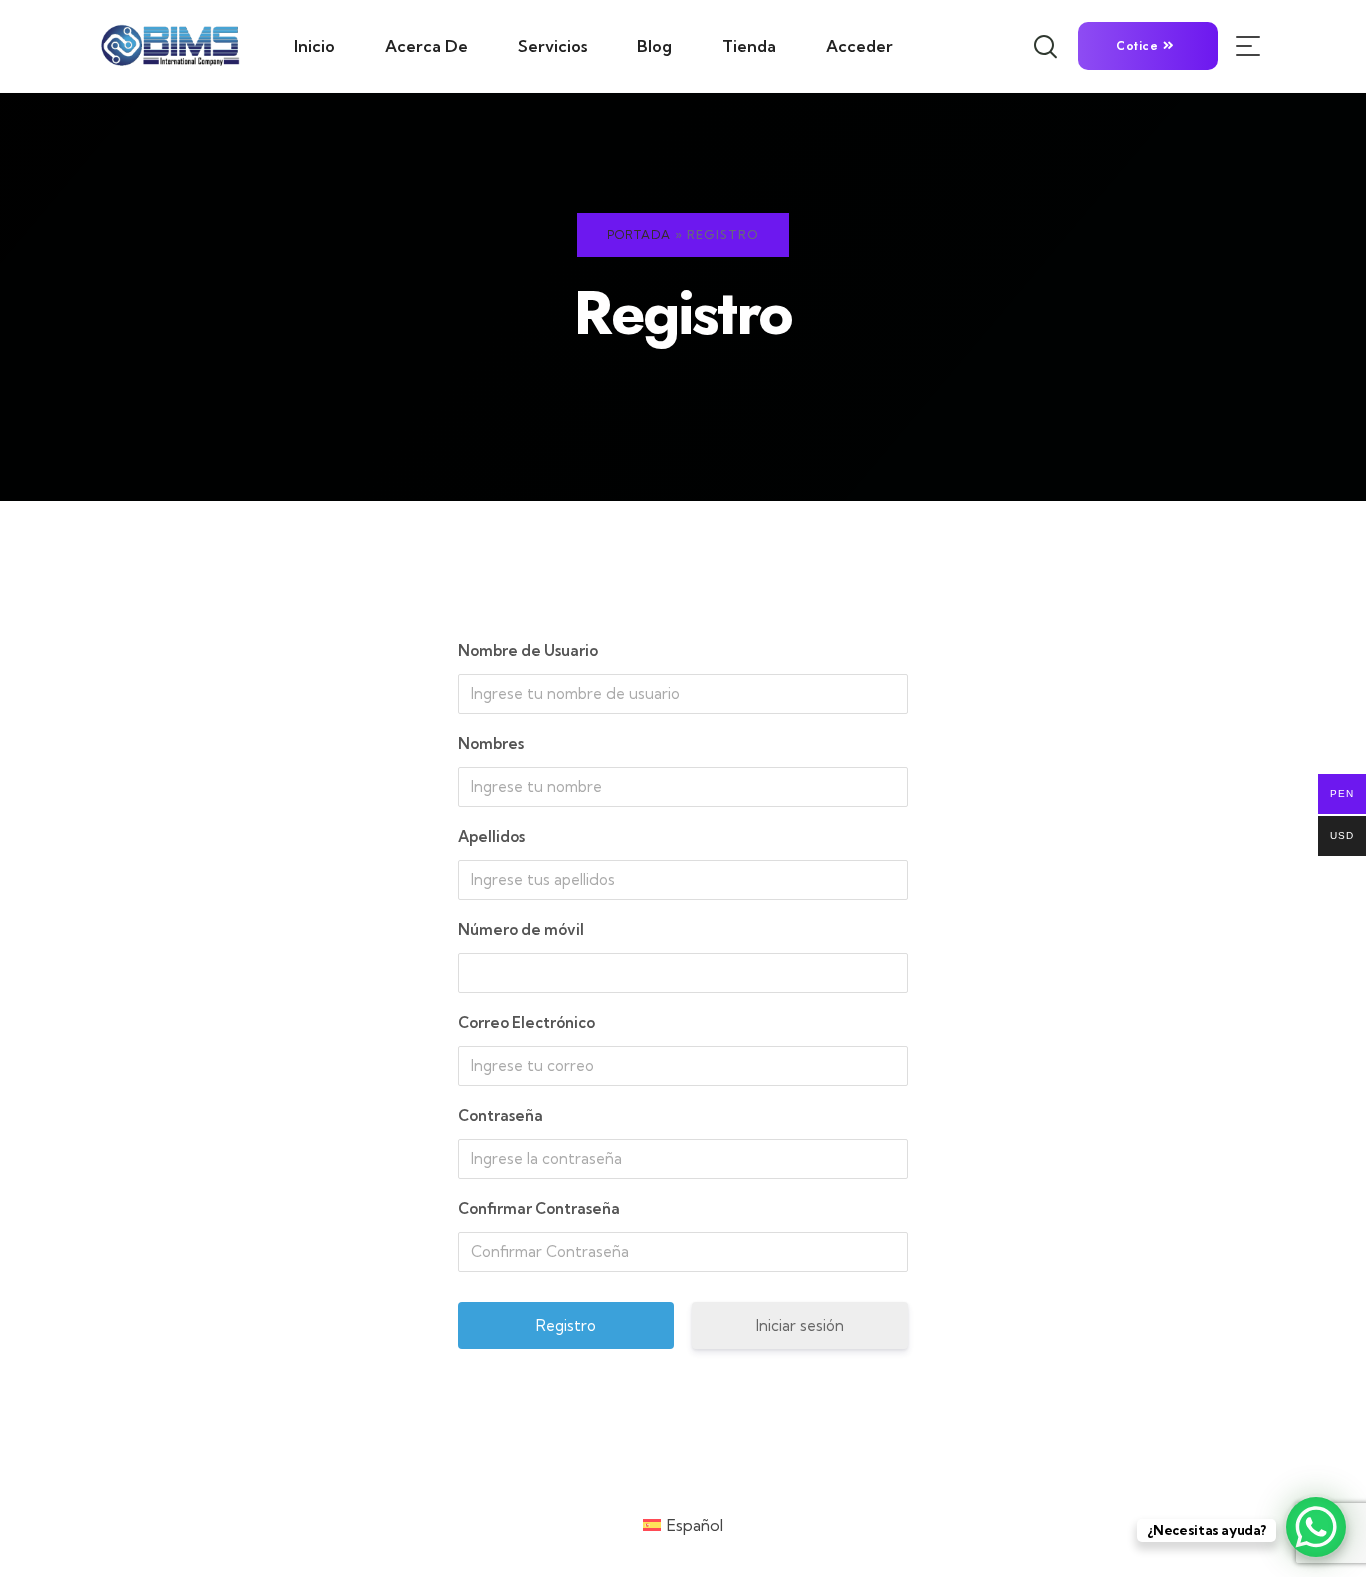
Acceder (859, 46)
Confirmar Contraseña (539, 1208)
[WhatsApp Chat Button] (1316, 1527)
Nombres (491, 743)
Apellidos (491, 836)
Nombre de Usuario (528, 650)
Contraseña (500, 1115)
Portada (639, 234)
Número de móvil (521, 929)
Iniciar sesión (800, 1325)
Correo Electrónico (526, 1022)
